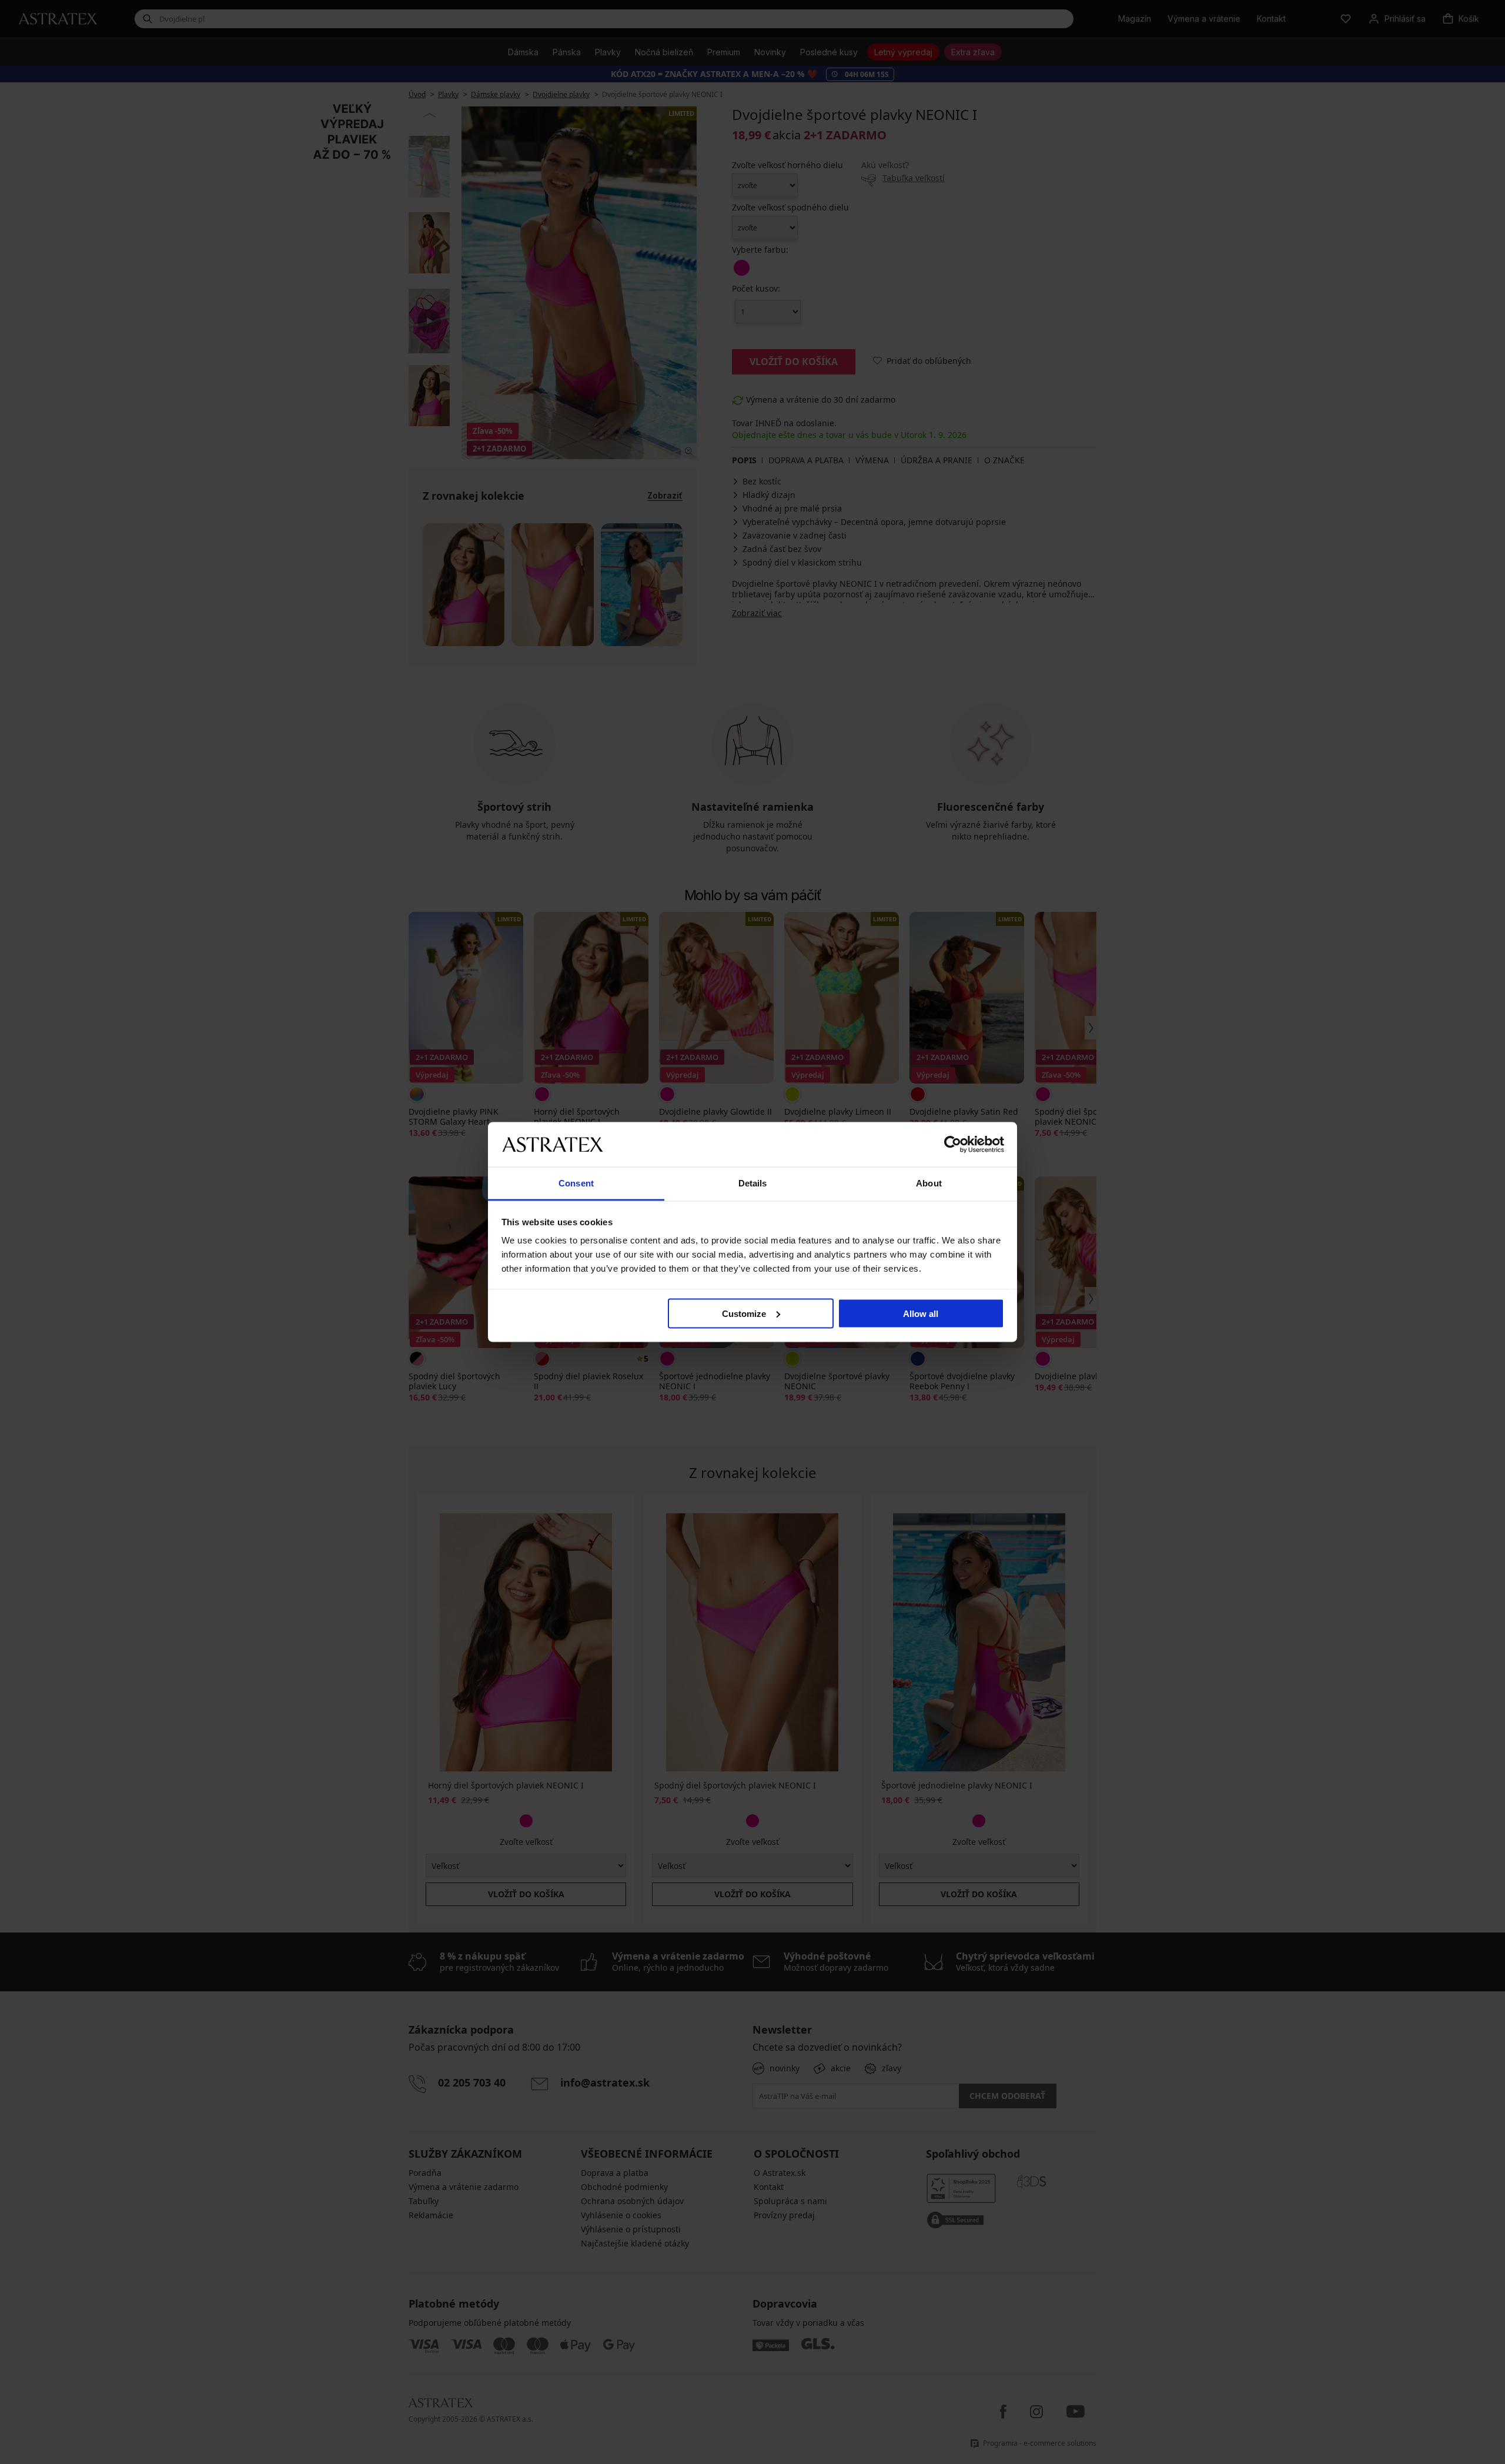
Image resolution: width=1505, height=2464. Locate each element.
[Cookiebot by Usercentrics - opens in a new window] (953, 1144)
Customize (744, 1313)
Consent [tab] (576, 1183)
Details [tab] (753, 1183)
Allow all (921, 1313)
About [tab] (929, 1183)
